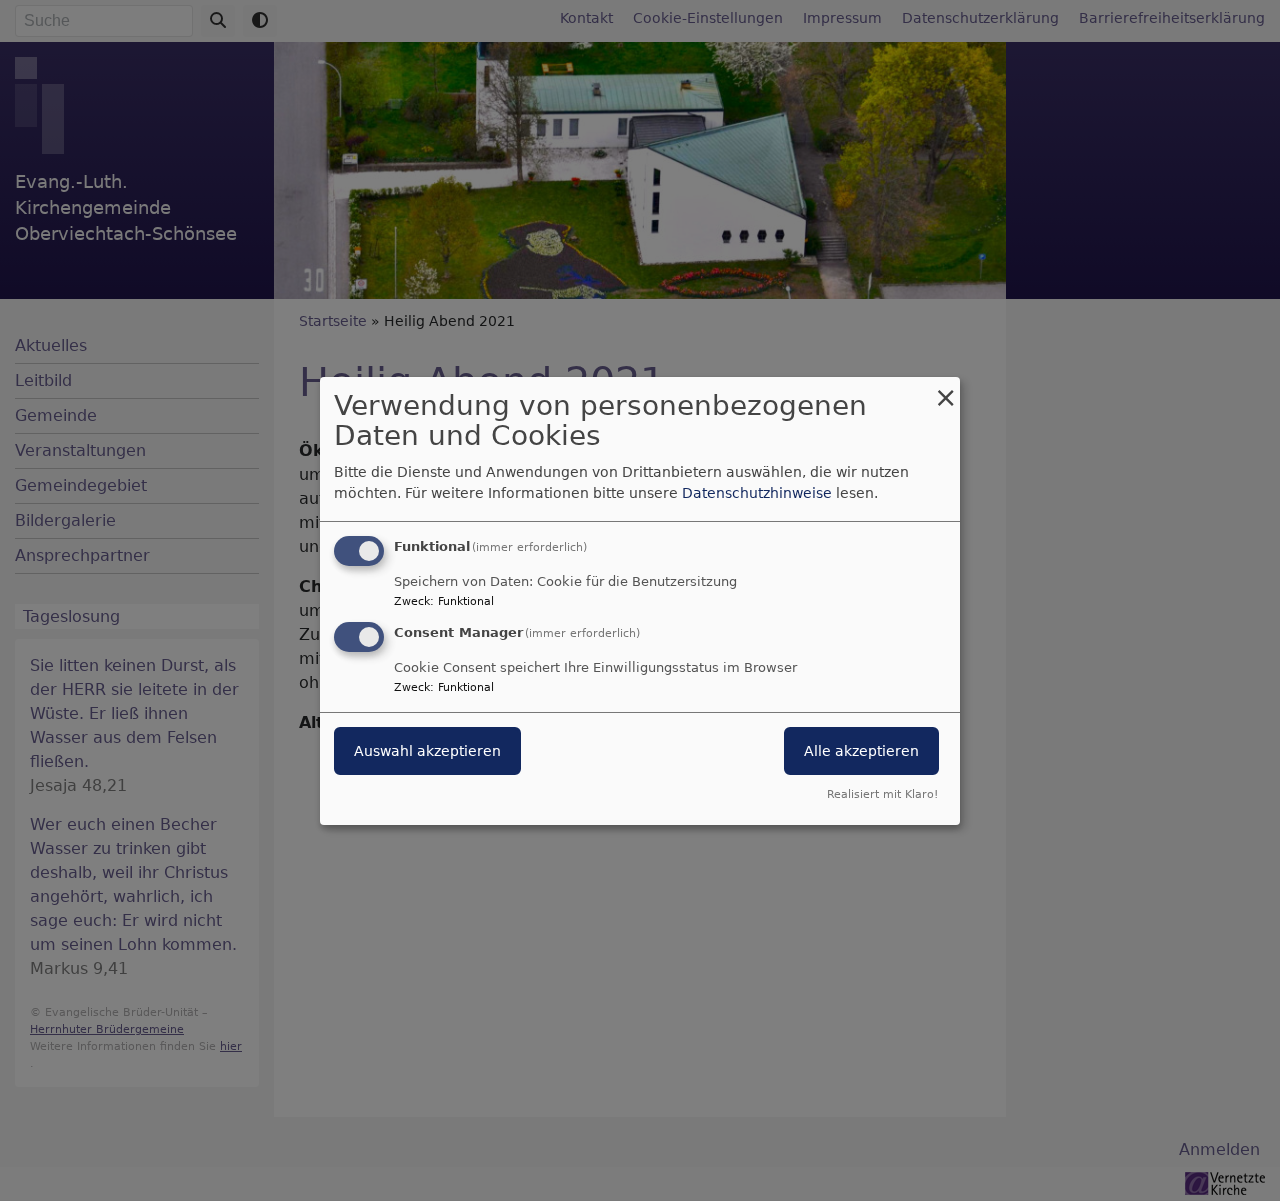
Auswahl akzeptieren (427, 751)
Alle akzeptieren (861, 751)
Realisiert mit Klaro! (882, 794)
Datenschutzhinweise (757, 493)
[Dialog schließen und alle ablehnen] (945, 388)
